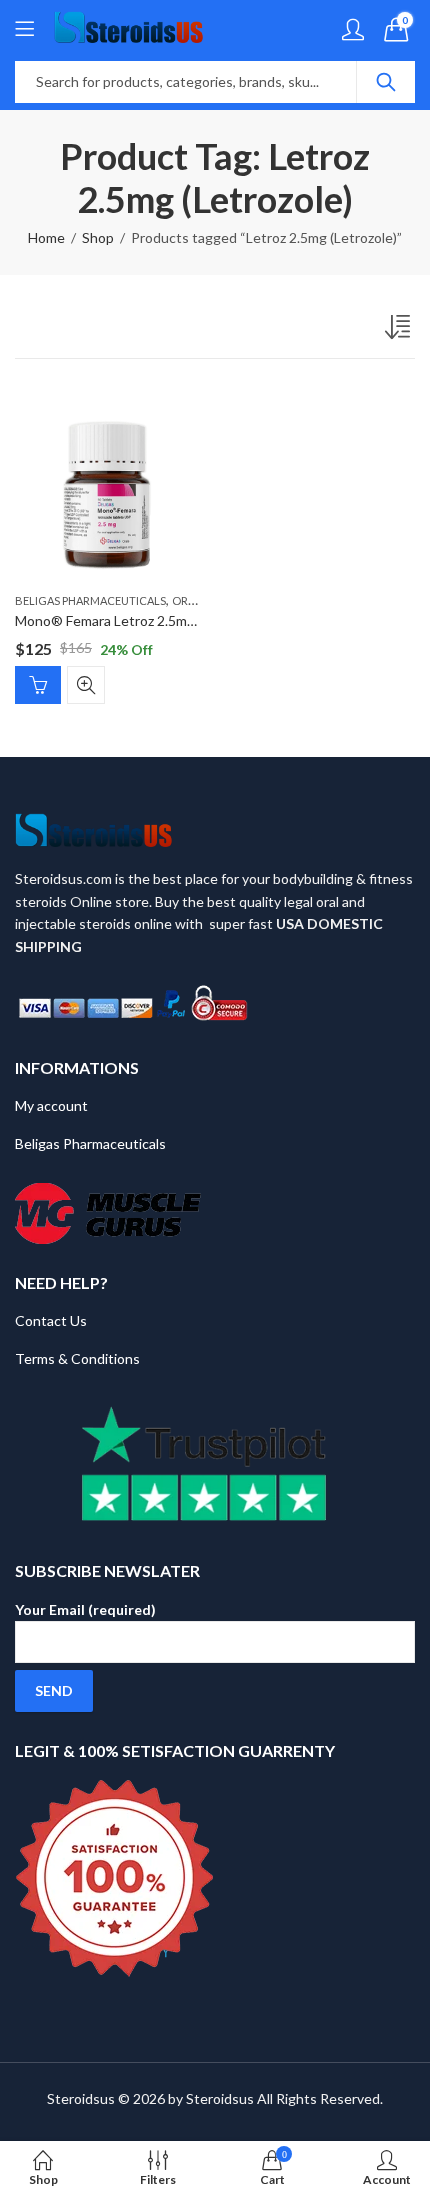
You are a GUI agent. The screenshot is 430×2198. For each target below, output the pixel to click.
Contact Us (51, 1320)
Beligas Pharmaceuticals (90, 600)
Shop (98, 237)
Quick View (86, 685)
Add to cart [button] (38, 685)
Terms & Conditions (77, 1358)
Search (386, 82)
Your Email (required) (85, 1609)
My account (51, 1105)
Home (46, 237)
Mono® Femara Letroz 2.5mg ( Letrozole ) (143, 620)
